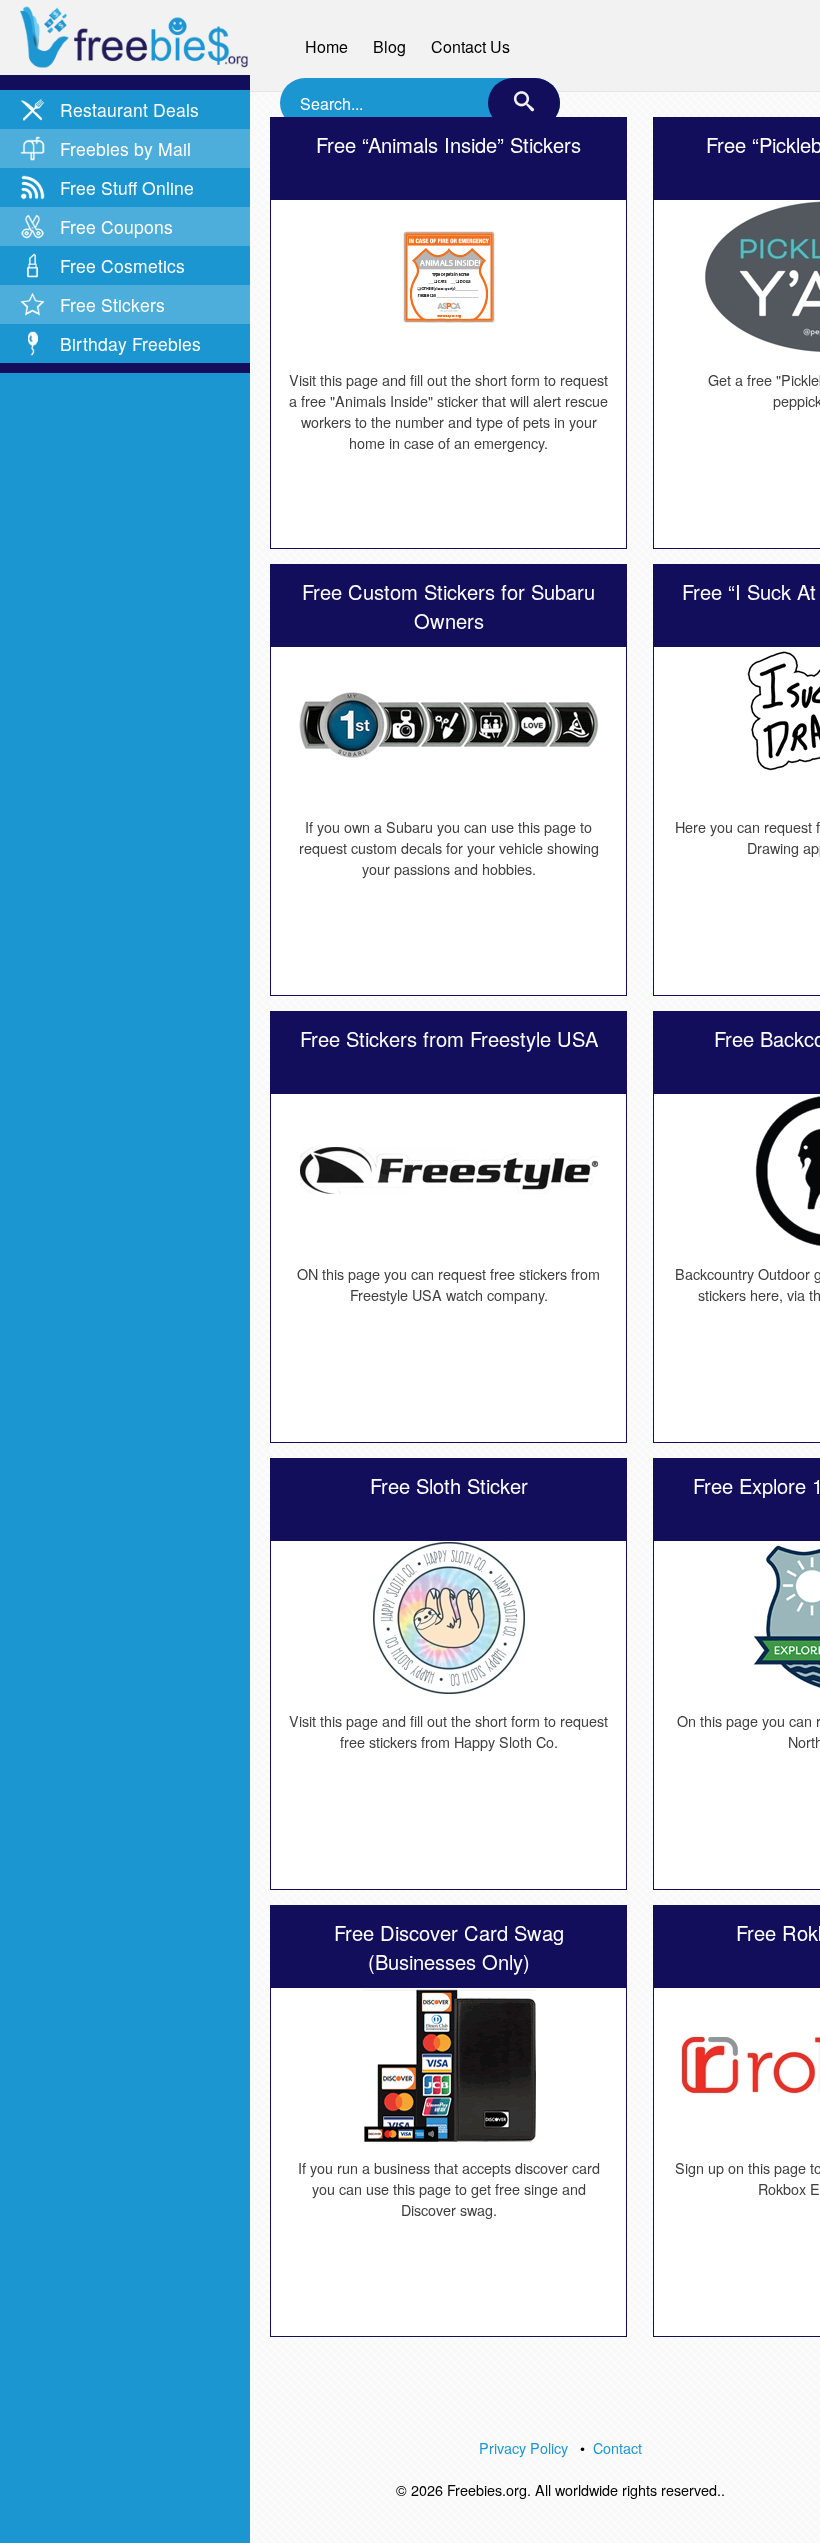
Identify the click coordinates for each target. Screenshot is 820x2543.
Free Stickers (112, 304)
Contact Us (470, 46)
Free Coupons (116, 226)
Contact (617, 2447)
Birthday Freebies (130, 343)
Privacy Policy (523, 2447)
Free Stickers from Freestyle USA (449, 1038)
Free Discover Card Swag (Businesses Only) (449, 1947)
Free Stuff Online (127, 187)
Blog (389, 46)
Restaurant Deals (129, 109)
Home (326, 46)
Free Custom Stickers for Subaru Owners (448, 606)
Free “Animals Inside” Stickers (448, 144)
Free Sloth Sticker (449, 1485)
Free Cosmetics (122, 265)
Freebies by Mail (125, 148)
